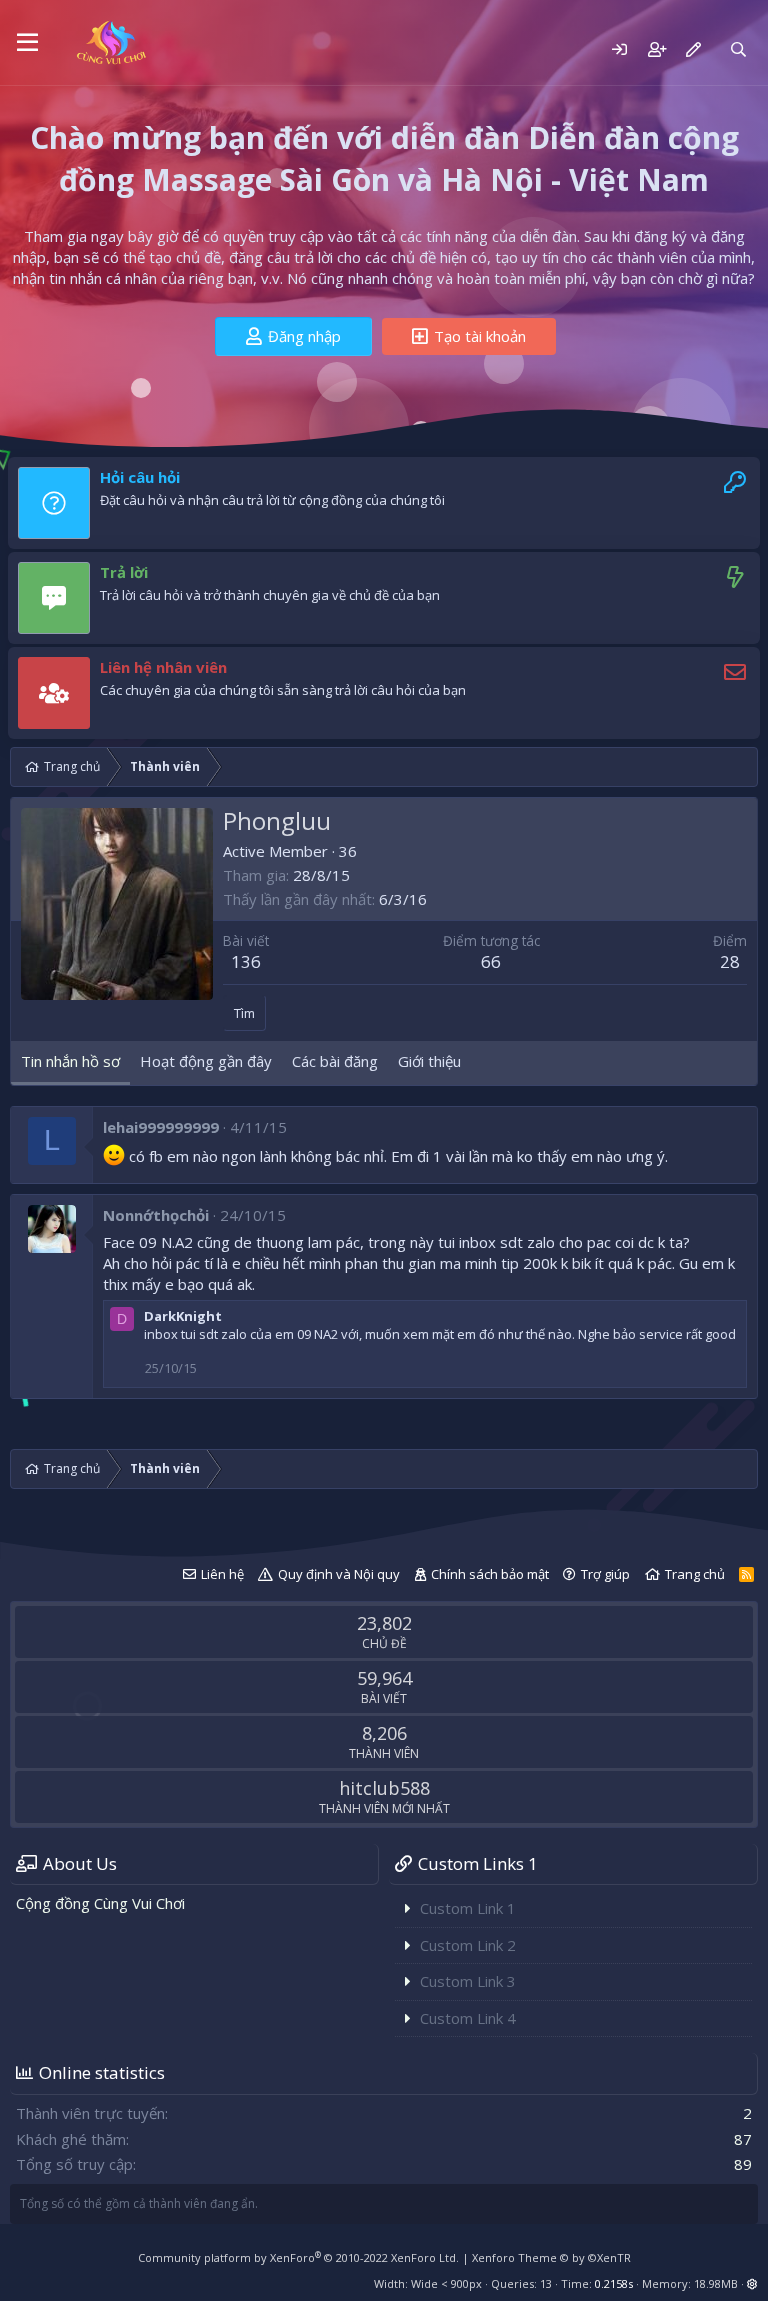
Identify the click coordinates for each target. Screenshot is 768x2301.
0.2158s (614, 2283)
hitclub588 (384, 1788)
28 (730, 961)
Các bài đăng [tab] (335, 1061)
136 (246, 961)
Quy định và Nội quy (339, 1574)
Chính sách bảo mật (490, 1574)
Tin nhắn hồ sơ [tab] (70, 1061)
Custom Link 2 (468, 1945)
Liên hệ (222, 1574)
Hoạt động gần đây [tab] (206, 1061)
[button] (27, 43)
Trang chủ (695, 1574)
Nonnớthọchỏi (156, 1215)
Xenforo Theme (551, 2257)
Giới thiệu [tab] (429, 1061)
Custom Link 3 (468, 1981)
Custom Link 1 (468, 1908)
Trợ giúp (605, 1574)
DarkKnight (183, 1316)
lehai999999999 (161, 1127)
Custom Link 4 (468, 2018)
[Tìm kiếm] (738, 49)
